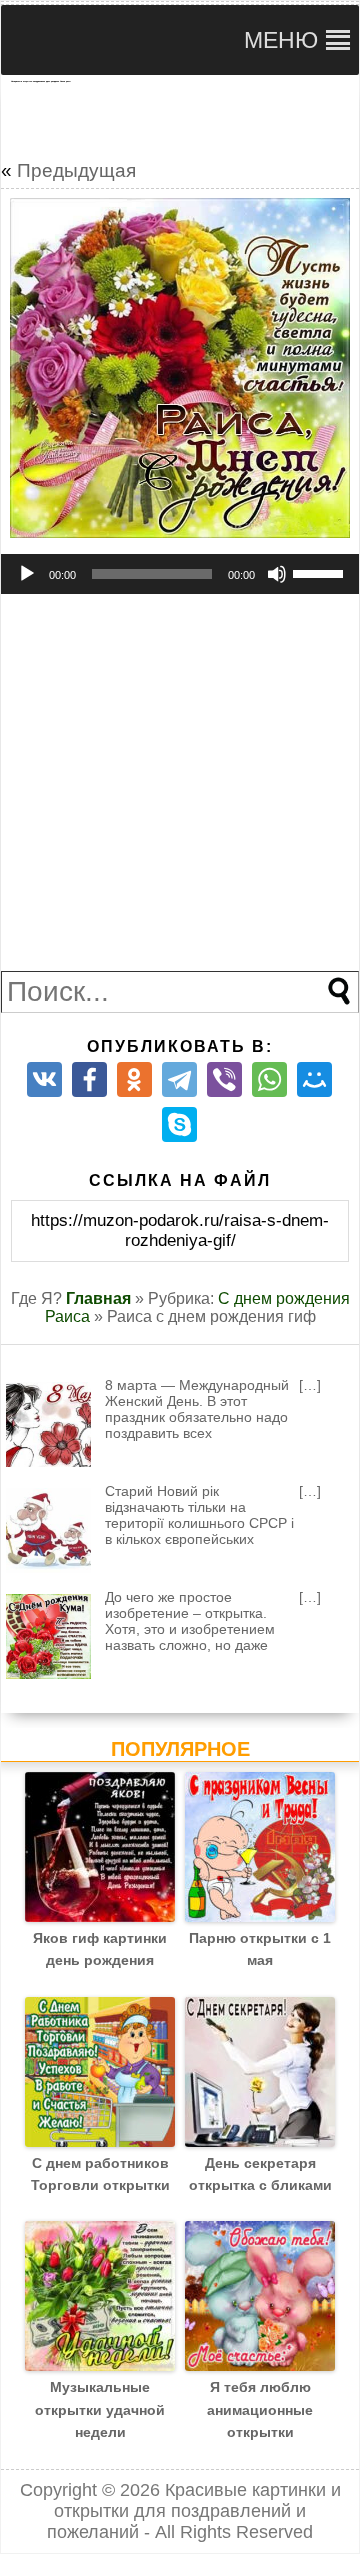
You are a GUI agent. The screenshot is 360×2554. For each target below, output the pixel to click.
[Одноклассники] (134, 1079)
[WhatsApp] (269, 1079)
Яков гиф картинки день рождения (100, 1949)
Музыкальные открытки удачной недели (100, 2409)
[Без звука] (277, 574)
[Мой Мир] (314, 1079)
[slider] (321, 572)
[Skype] (179, 1124)
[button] (281, 40)
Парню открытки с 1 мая (260, 1949)
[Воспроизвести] (27, 574)
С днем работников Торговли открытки (100, 2174)
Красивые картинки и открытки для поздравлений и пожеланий (194, 2511)
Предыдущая (76, 170)
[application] (180, 574)
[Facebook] (89, 1079)
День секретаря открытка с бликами (260, 2174)
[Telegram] (179, 1079)
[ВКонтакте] (44, 1079)
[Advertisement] (180, 117)
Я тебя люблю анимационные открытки (260, 2409)
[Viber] (224, 1079)
